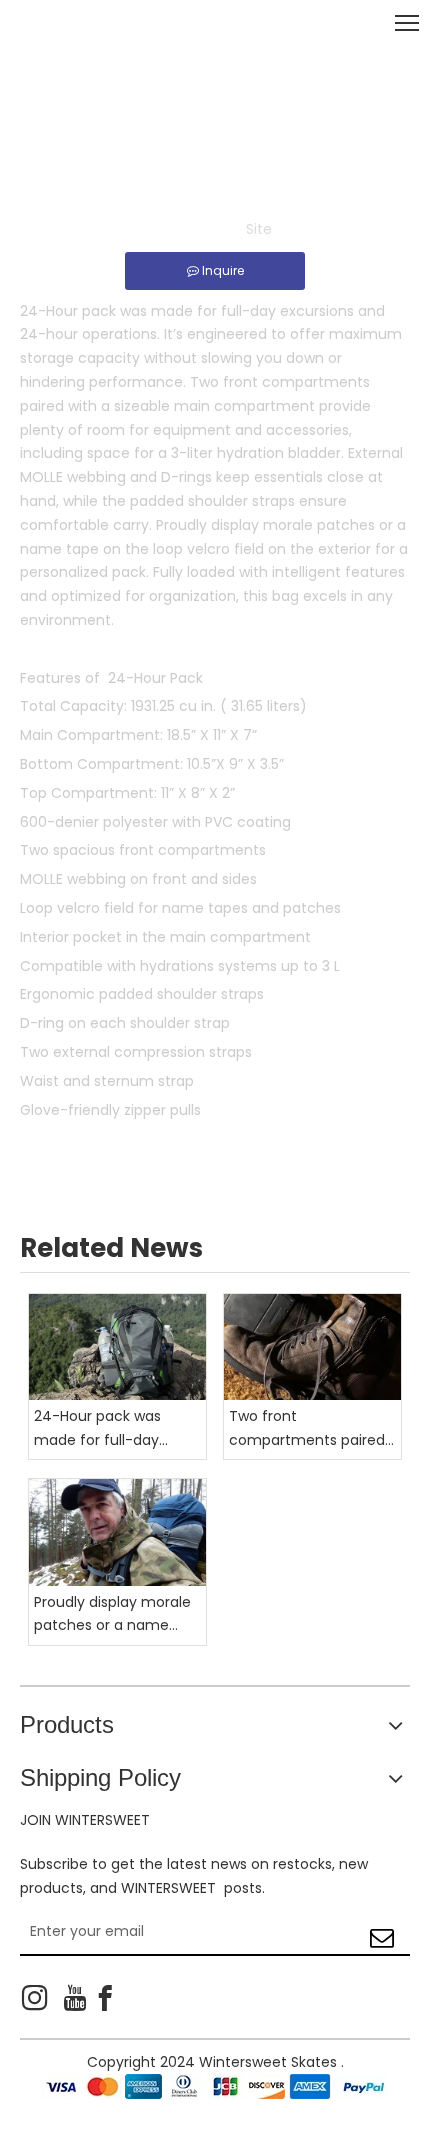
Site (259, 229)
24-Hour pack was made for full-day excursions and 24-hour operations (117, 1429)
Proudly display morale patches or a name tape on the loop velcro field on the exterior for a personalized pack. (116, 1615)
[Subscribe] (382, 1931)
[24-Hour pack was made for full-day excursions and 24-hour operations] (117, 1347)
